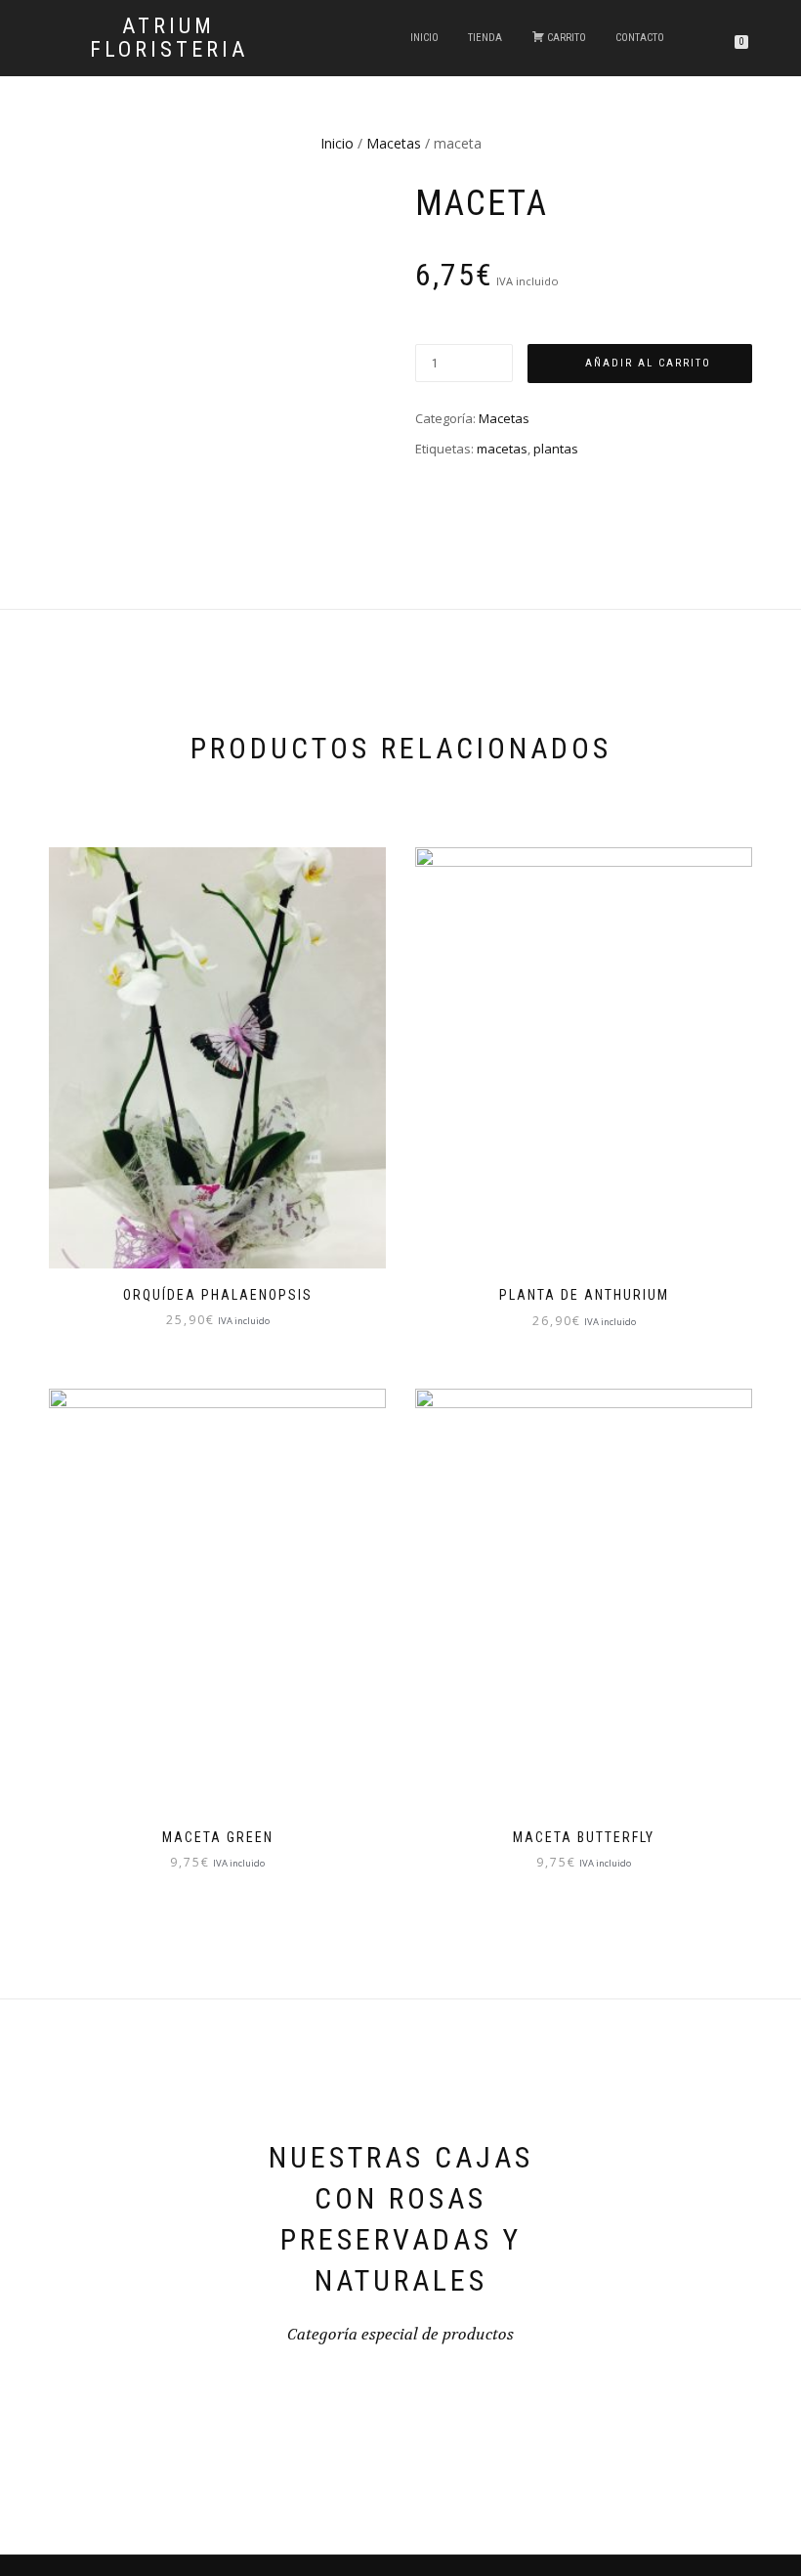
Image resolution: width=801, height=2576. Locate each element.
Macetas (394, 143)
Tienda (485, 38)
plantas (556, 449)
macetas (502, 449)
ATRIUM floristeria (169, 38)
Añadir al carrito (648, 363)
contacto (640, 38)
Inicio (424, 38)
